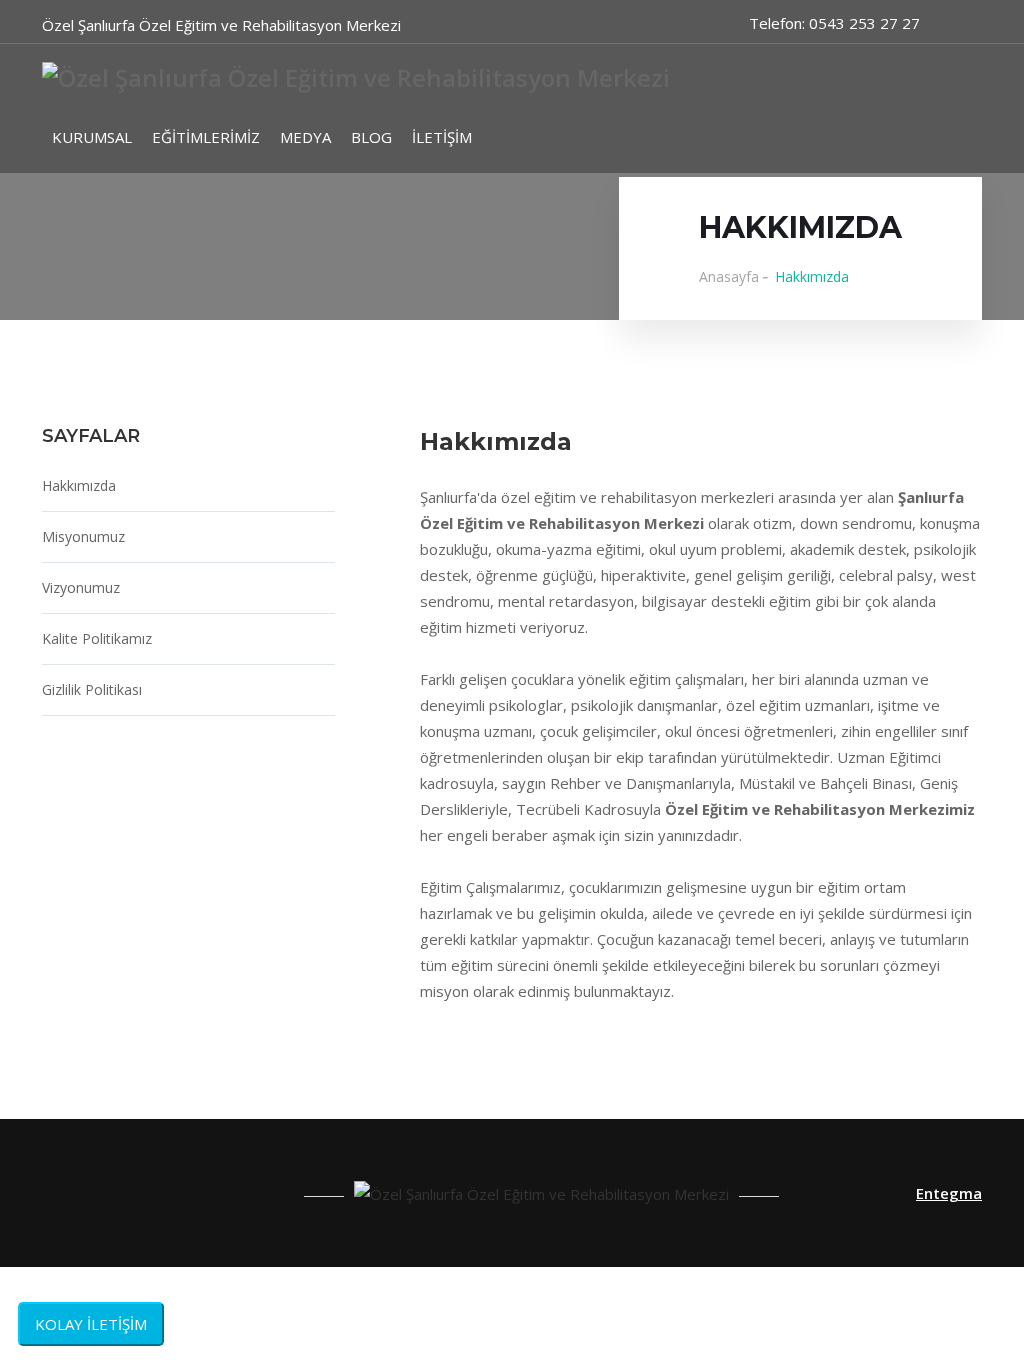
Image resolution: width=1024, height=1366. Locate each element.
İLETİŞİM (442, 137)
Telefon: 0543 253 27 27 (834, 23)
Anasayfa (729, 276)
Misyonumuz (83, 536)
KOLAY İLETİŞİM (91, 1324)
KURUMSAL (92, 137)
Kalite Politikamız (97, 638)
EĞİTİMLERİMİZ (206, 137)
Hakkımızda (79, 485)
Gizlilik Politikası (92, 689)
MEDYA (305, 137)
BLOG (371, 137)
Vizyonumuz (81, 587)
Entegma (949, 1193)
